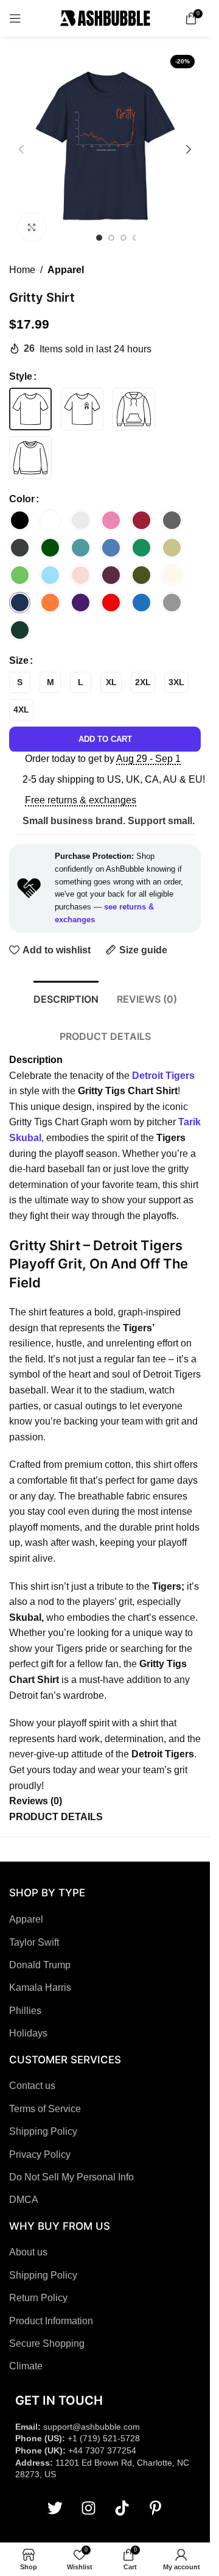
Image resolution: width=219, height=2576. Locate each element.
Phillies (25, 2011)
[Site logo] (105, 17)
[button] (21, 149)
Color (22, 499)
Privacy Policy (40, 2154)
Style (21, 376)
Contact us (32, 2086)
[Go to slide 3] (123, 238)
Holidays (28, 2033)
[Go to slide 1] (99, 238)
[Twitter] (55, 2508)
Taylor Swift (34, 1942)
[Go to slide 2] (111, 238)
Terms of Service (45, 2109)
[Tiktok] (122, 2508)
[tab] (66, 998)
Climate (26, 2366)
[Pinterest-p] (155, 2508)
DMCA (24, 2200)
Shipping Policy (43, 2131)
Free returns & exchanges (81, 800)
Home (22, 270)
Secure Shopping (47, 2343)
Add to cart (105, 739)
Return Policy (38, 2298)
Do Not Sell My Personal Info (71, 2177)
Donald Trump (40, 1965)
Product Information (51, 2321)
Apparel (66, 270)
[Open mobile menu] (15, 18)
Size (19, 660)
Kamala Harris (40, 1987)
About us (28, 2252)
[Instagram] (88, 2508)
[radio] (30, 409)
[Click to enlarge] (32, 227)
